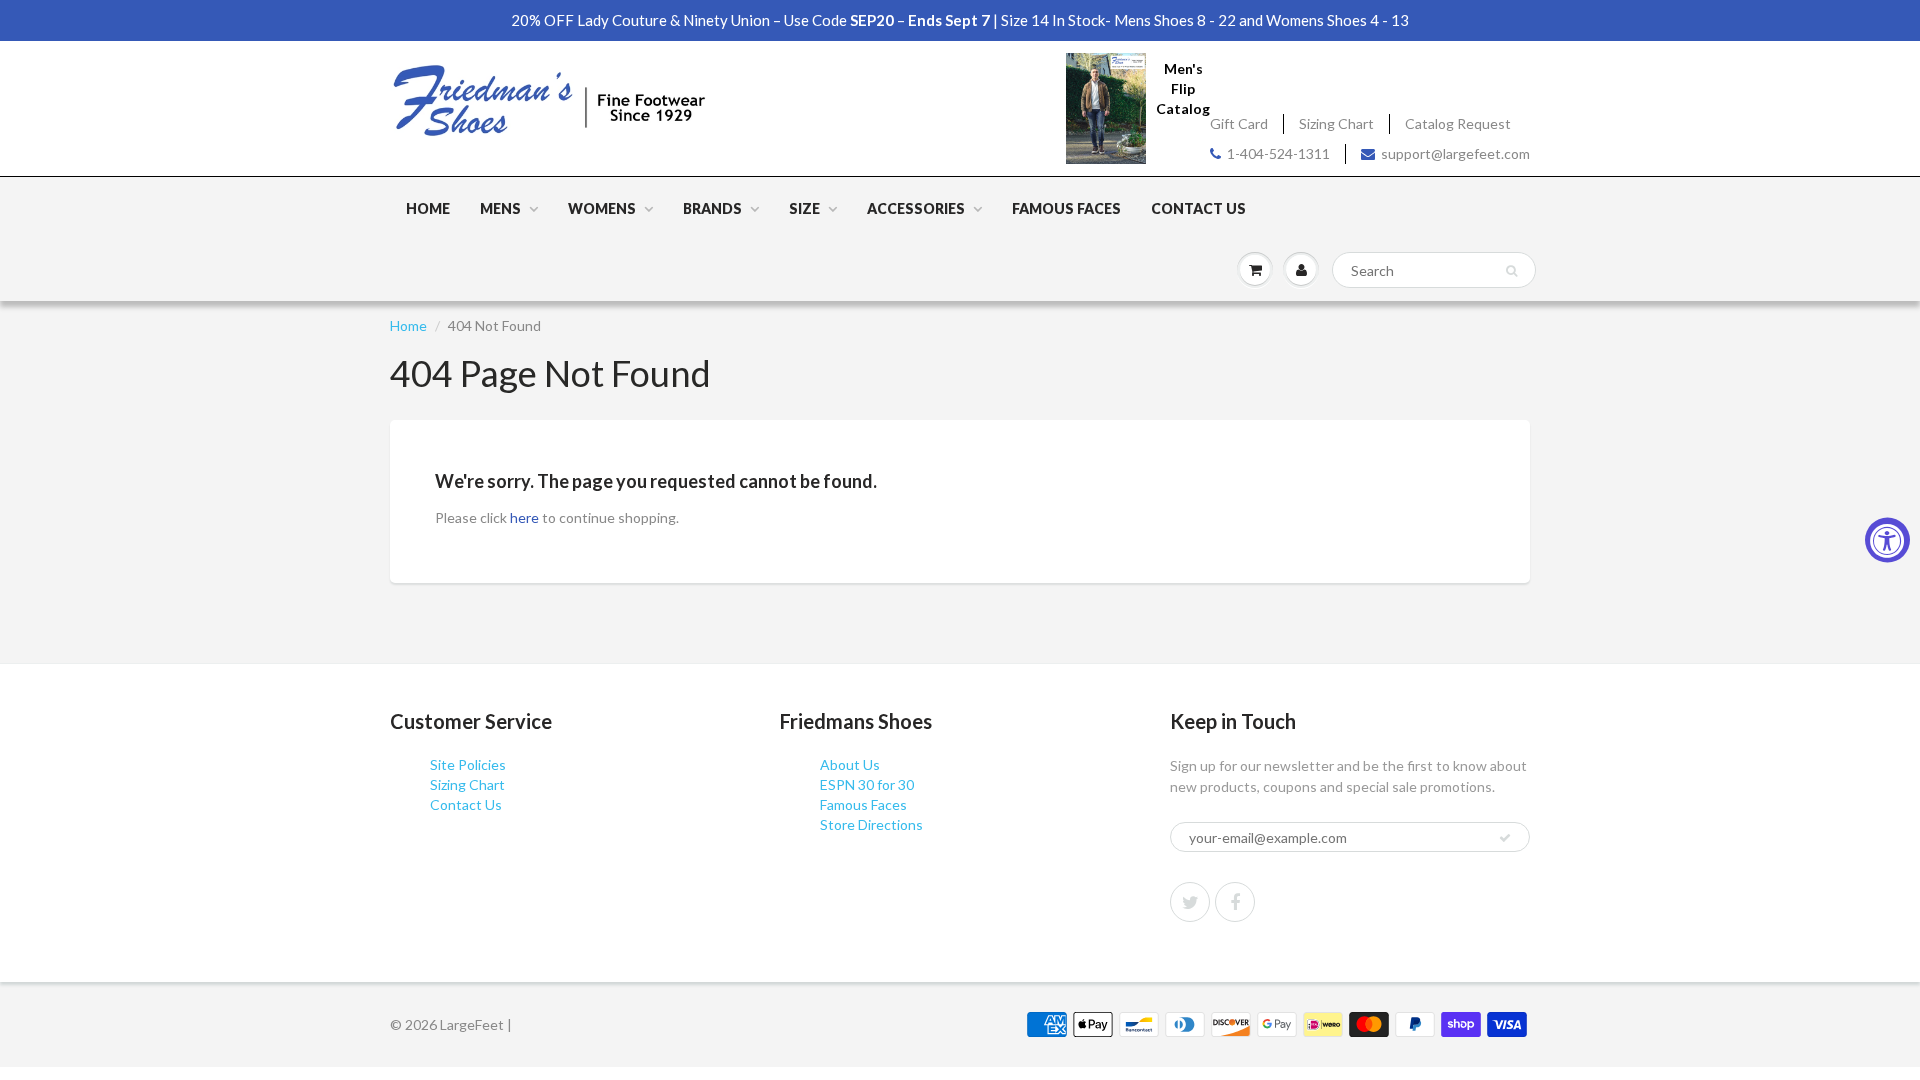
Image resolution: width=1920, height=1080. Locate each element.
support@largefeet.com (1455, 153)
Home (428, 208)
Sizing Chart (1336, 123)
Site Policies (468, 764)
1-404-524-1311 (1278, 153)
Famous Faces (1066, 208)
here (524, 517)
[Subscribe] (1505, 838)
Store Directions (871, 824)
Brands (712, 208)
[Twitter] (1190, 902)
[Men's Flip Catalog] (1106, 107)
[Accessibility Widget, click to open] (1887, 540)
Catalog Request (1458, 123)
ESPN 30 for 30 (867, 784)
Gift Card (1239, 123)
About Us (850, 764)
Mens (500, 208)
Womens (602, 208)
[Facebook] (1235, 902)
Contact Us (1198, 208)
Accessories (916, 208)
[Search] (1511, 271)
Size (804, 208)
